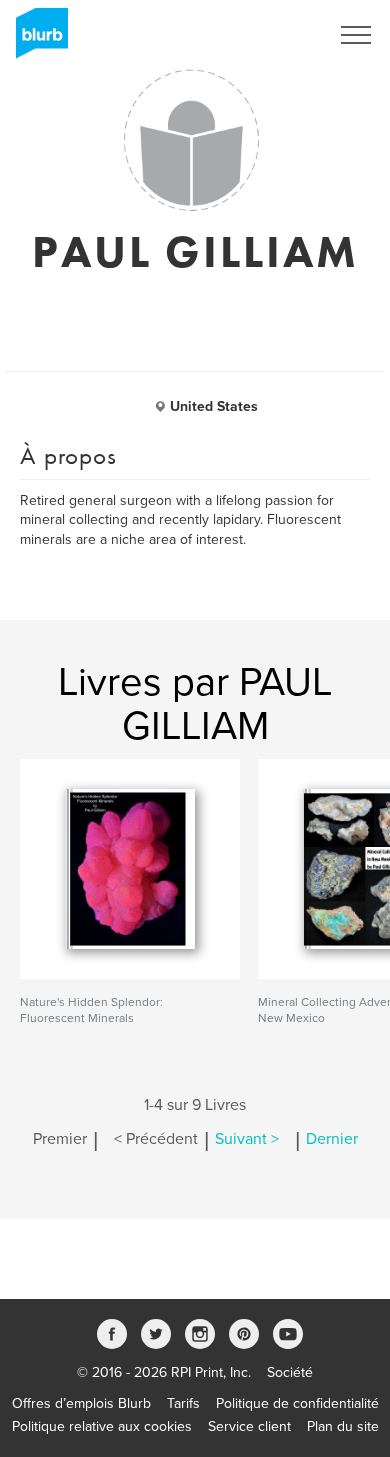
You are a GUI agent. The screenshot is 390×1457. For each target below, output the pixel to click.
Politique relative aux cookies (102, 1426)
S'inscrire (274, 35)
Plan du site (343, 1426)
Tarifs (183, 1403)
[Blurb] (36, 40)
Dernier (332, 1139)
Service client (249, 1426)
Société (290, 1372)
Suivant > (247, 1139)
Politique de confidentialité (297, 1403)
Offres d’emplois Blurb (81, 1403)
